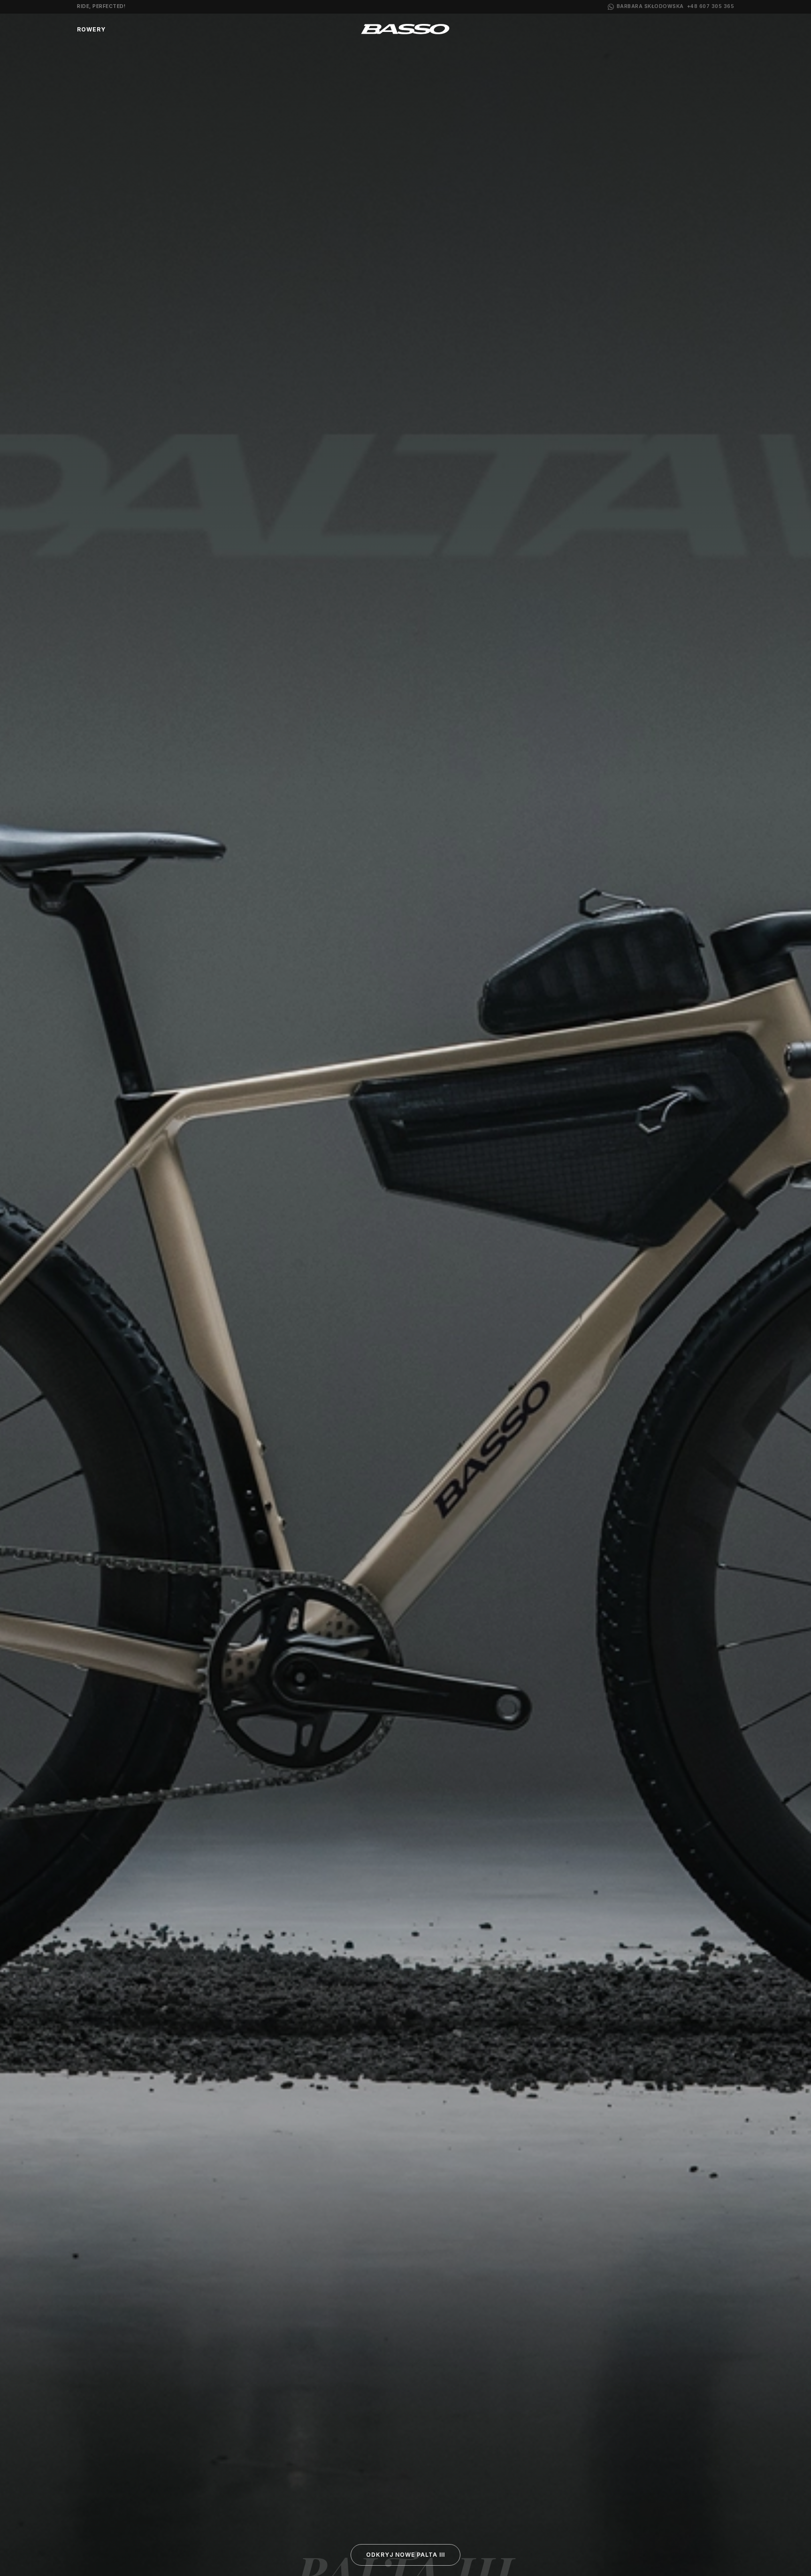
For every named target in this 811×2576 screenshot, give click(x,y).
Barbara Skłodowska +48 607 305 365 (676, 6)
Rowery (91, 29)
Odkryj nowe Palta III (405, 2555)
